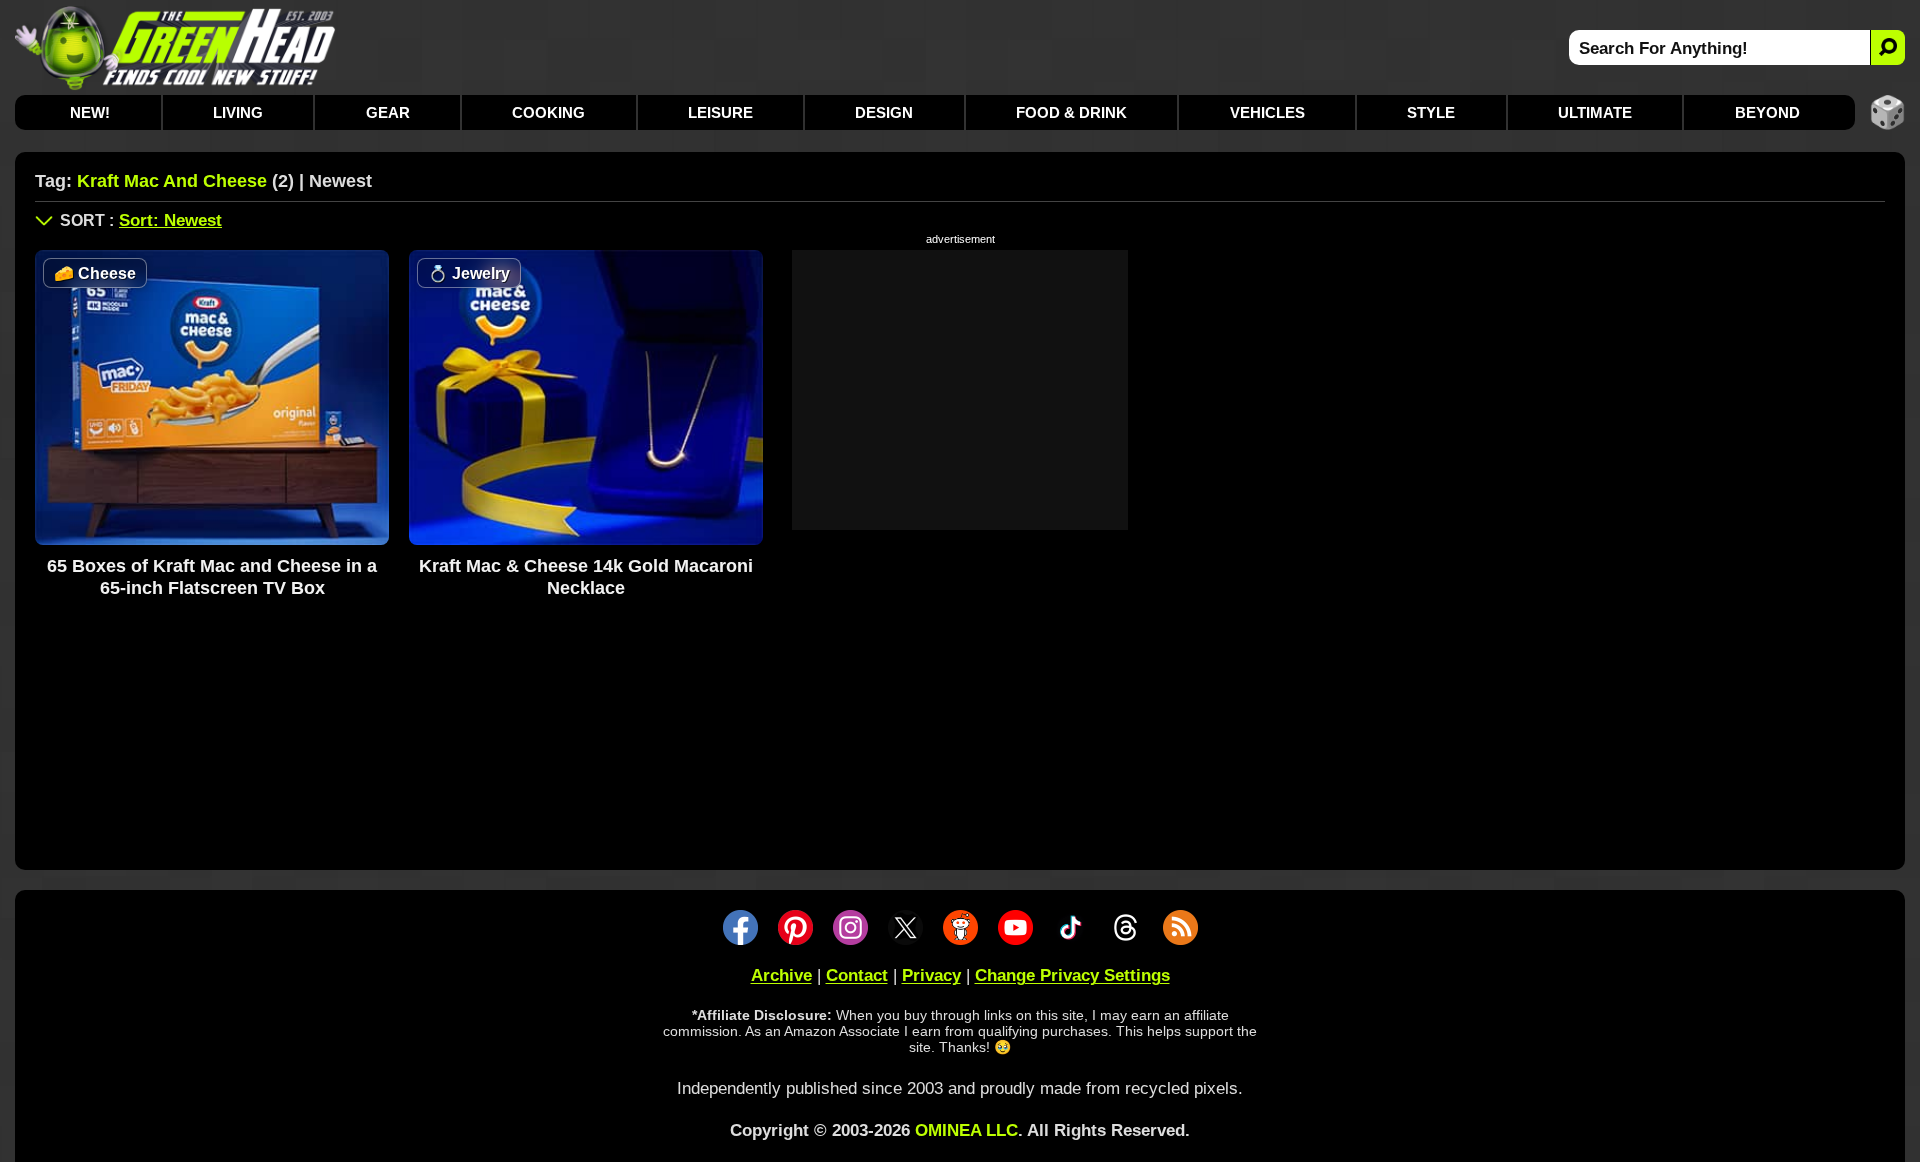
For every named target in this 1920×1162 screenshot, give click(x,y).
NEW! (90, 112)
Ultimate (1595, 112)
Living (238, 112)
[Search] (1887, 47)
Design (884, 112)
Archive (781, 975)
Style (1431, 112)
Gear (388, 112)
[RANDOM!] (1887, 112)
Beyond (1767, 112)
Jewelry (469, 273)
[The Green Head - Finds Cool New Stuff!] (175, 47)
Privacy (931, 975)
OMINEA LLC (966, 1130)
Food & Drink (1071, 112)
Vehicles (1267, 112)
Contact (857, 975)
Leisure (720, 112)
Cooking (548, 112)
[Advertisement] (960, 390)
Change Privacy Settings (1072, 975)
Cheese (95, 273)
